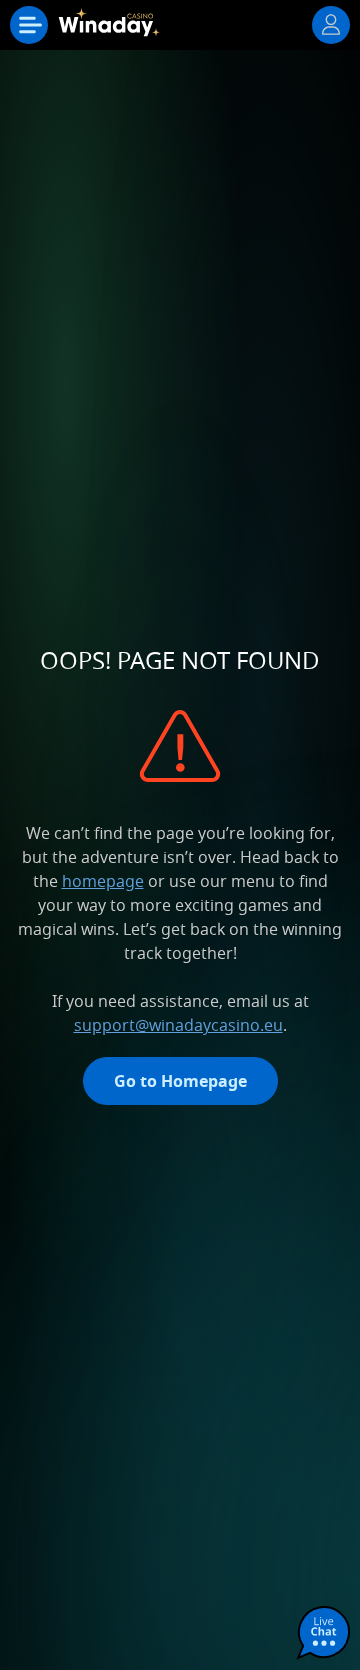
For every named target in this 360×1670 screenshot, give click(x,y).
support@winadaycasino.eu (178, 1025)
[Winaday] (112, 30)
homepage (103, 881)
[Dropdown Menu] (29, 25)
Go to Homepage (180, 1081)
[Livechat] (324, 1634)
